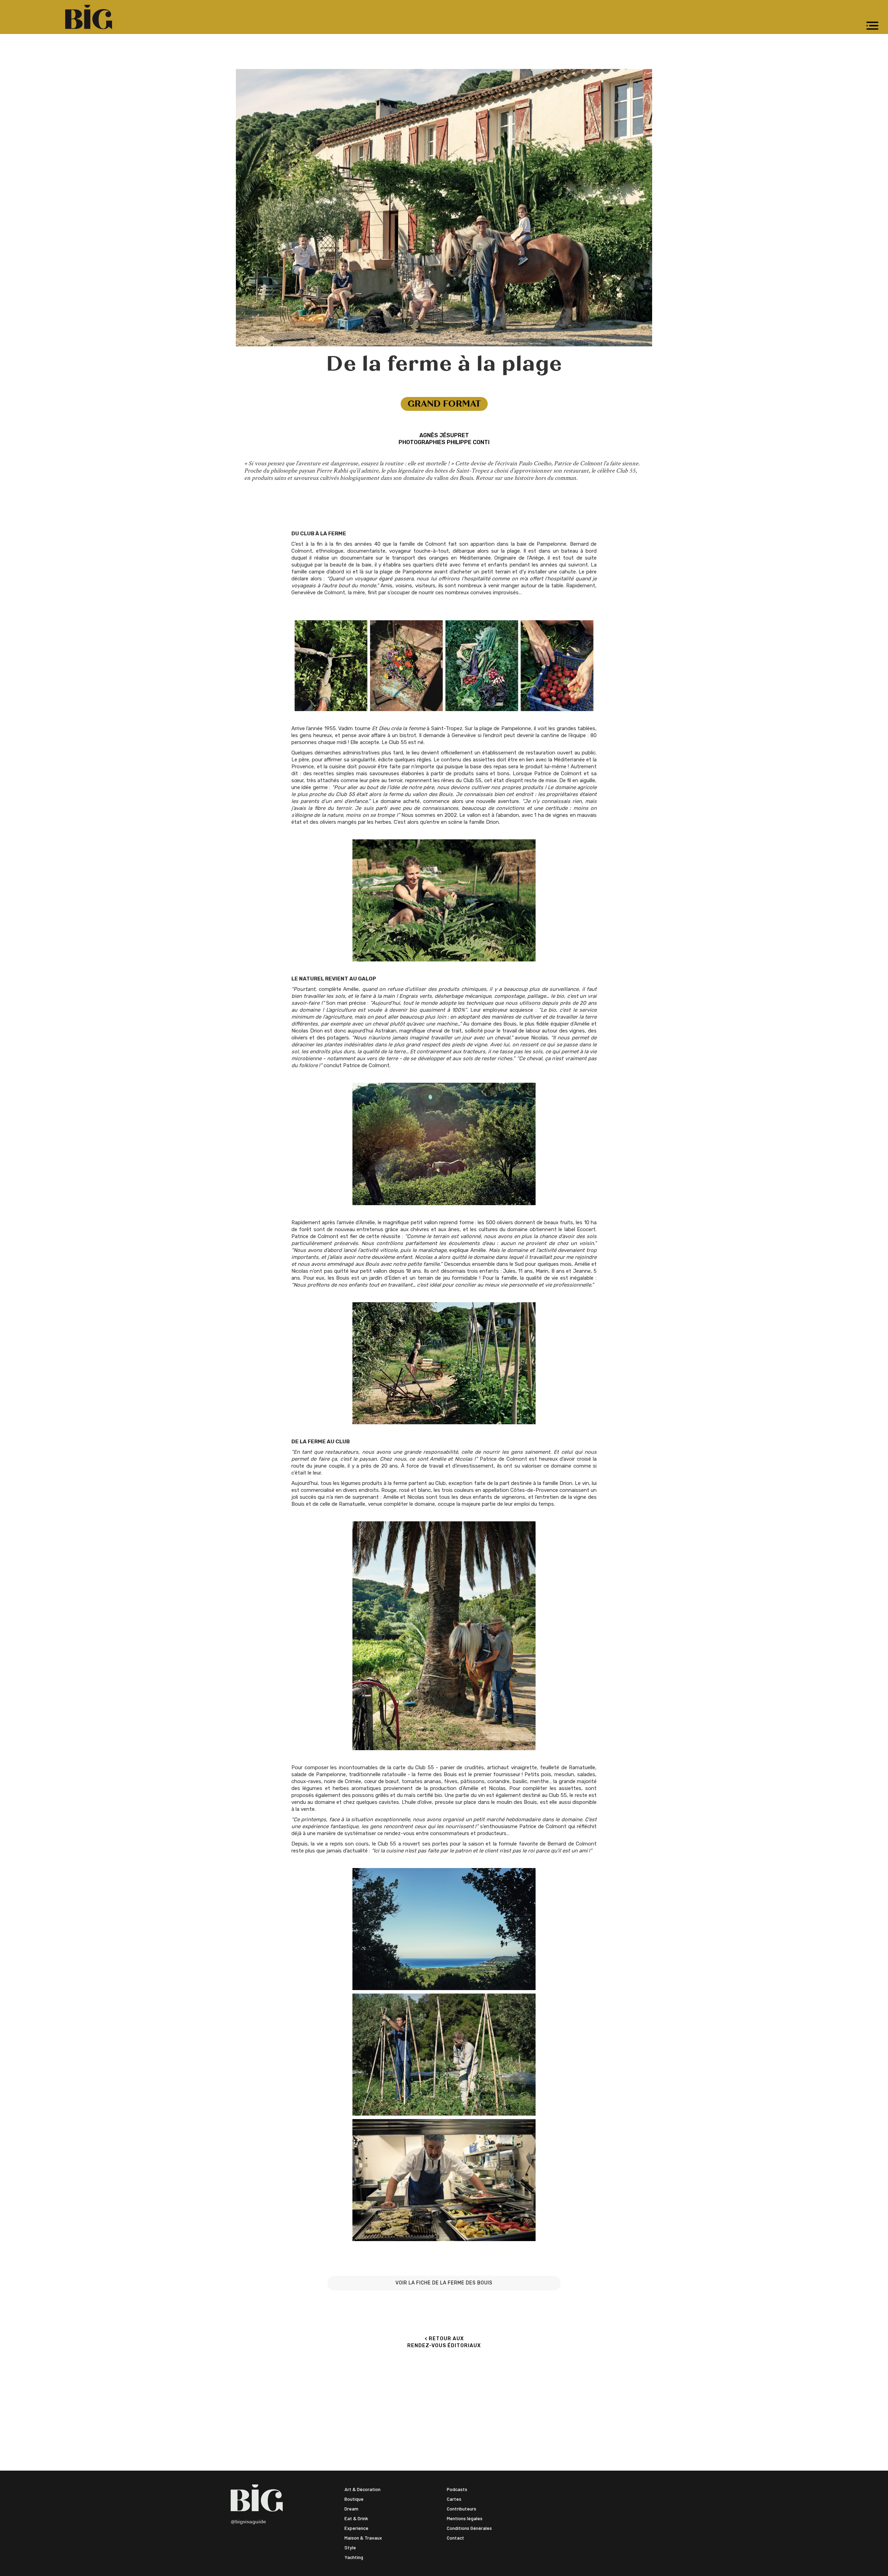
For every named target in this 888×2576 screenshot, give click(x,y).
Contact (455, 2538)
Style (350, 2547)
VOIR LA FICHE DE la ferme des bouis (444, 2283)
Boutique (354, 2499)
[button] (872, 26)
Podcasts (457, 2489)
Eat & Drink (356, 2518)
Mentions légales (465, 2518)
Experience (356, 2528)
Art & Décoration (362, 2489)
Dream (351, 2509)
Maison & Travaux (363, 2538)
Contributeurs (462, 2509)
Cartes (454, 2499)
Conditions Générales (469, 2528)
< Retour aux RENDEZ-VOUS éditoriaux (444, 2342)
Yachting (354, 2557)
